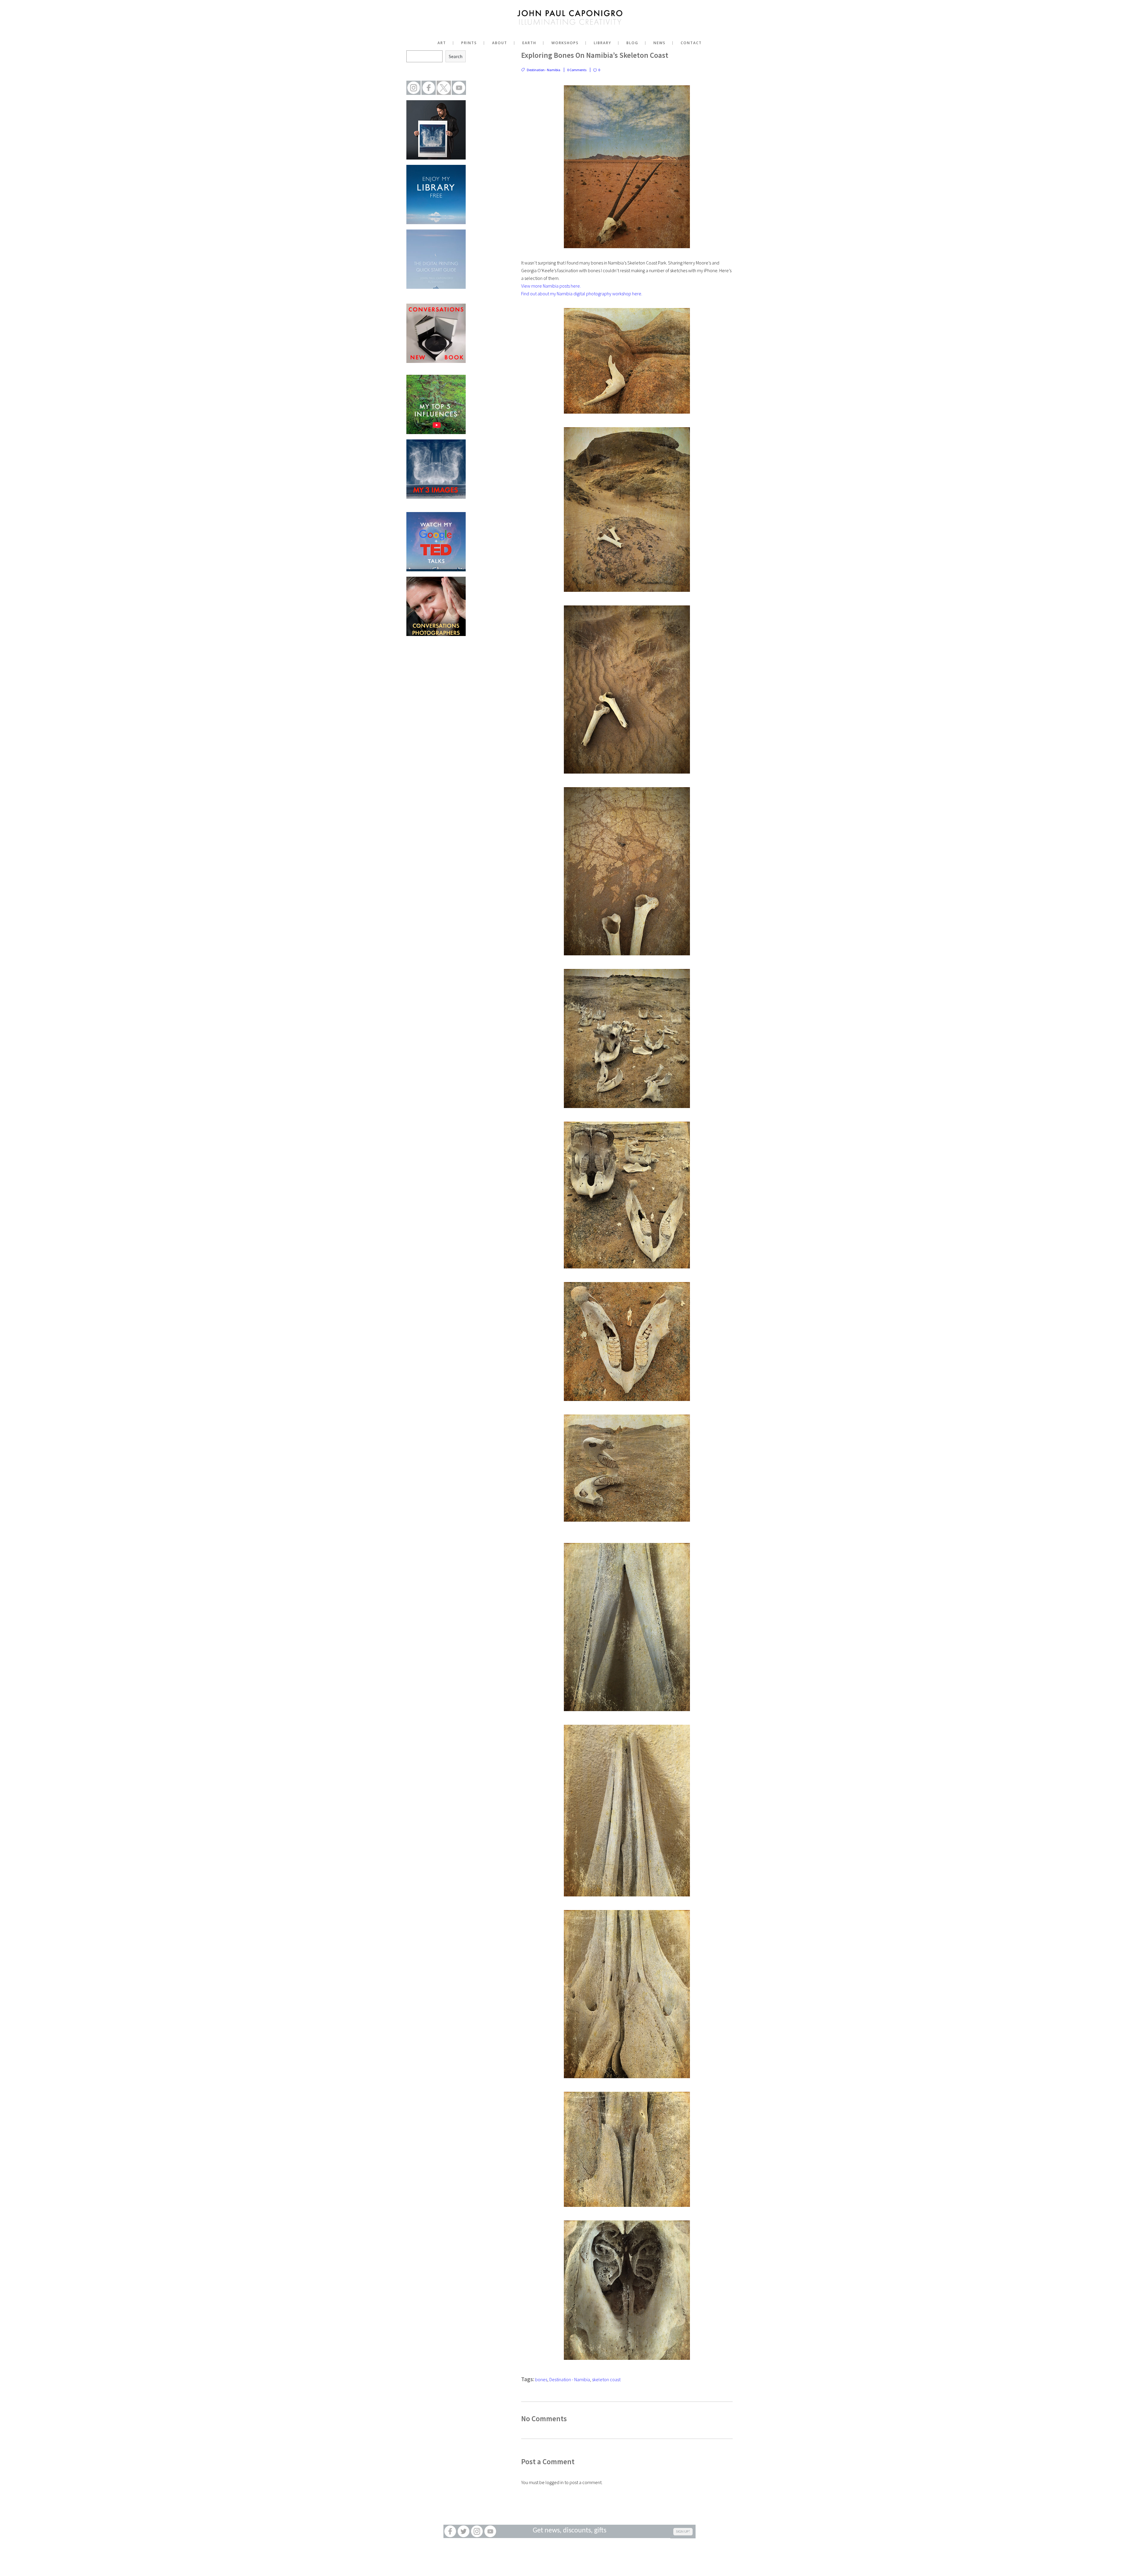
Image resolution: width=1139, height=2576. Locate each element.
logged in (555, 2482)
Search (456, 56)
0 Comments (577, 70)
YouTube (490, 2531)
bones (541, 2379)
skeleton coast (606, 2379)
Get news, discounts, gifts (569, 2531)
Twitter (463, 2531)
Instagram (477, 2531)
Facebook (450, 2531)
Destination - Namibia (544, 70)
